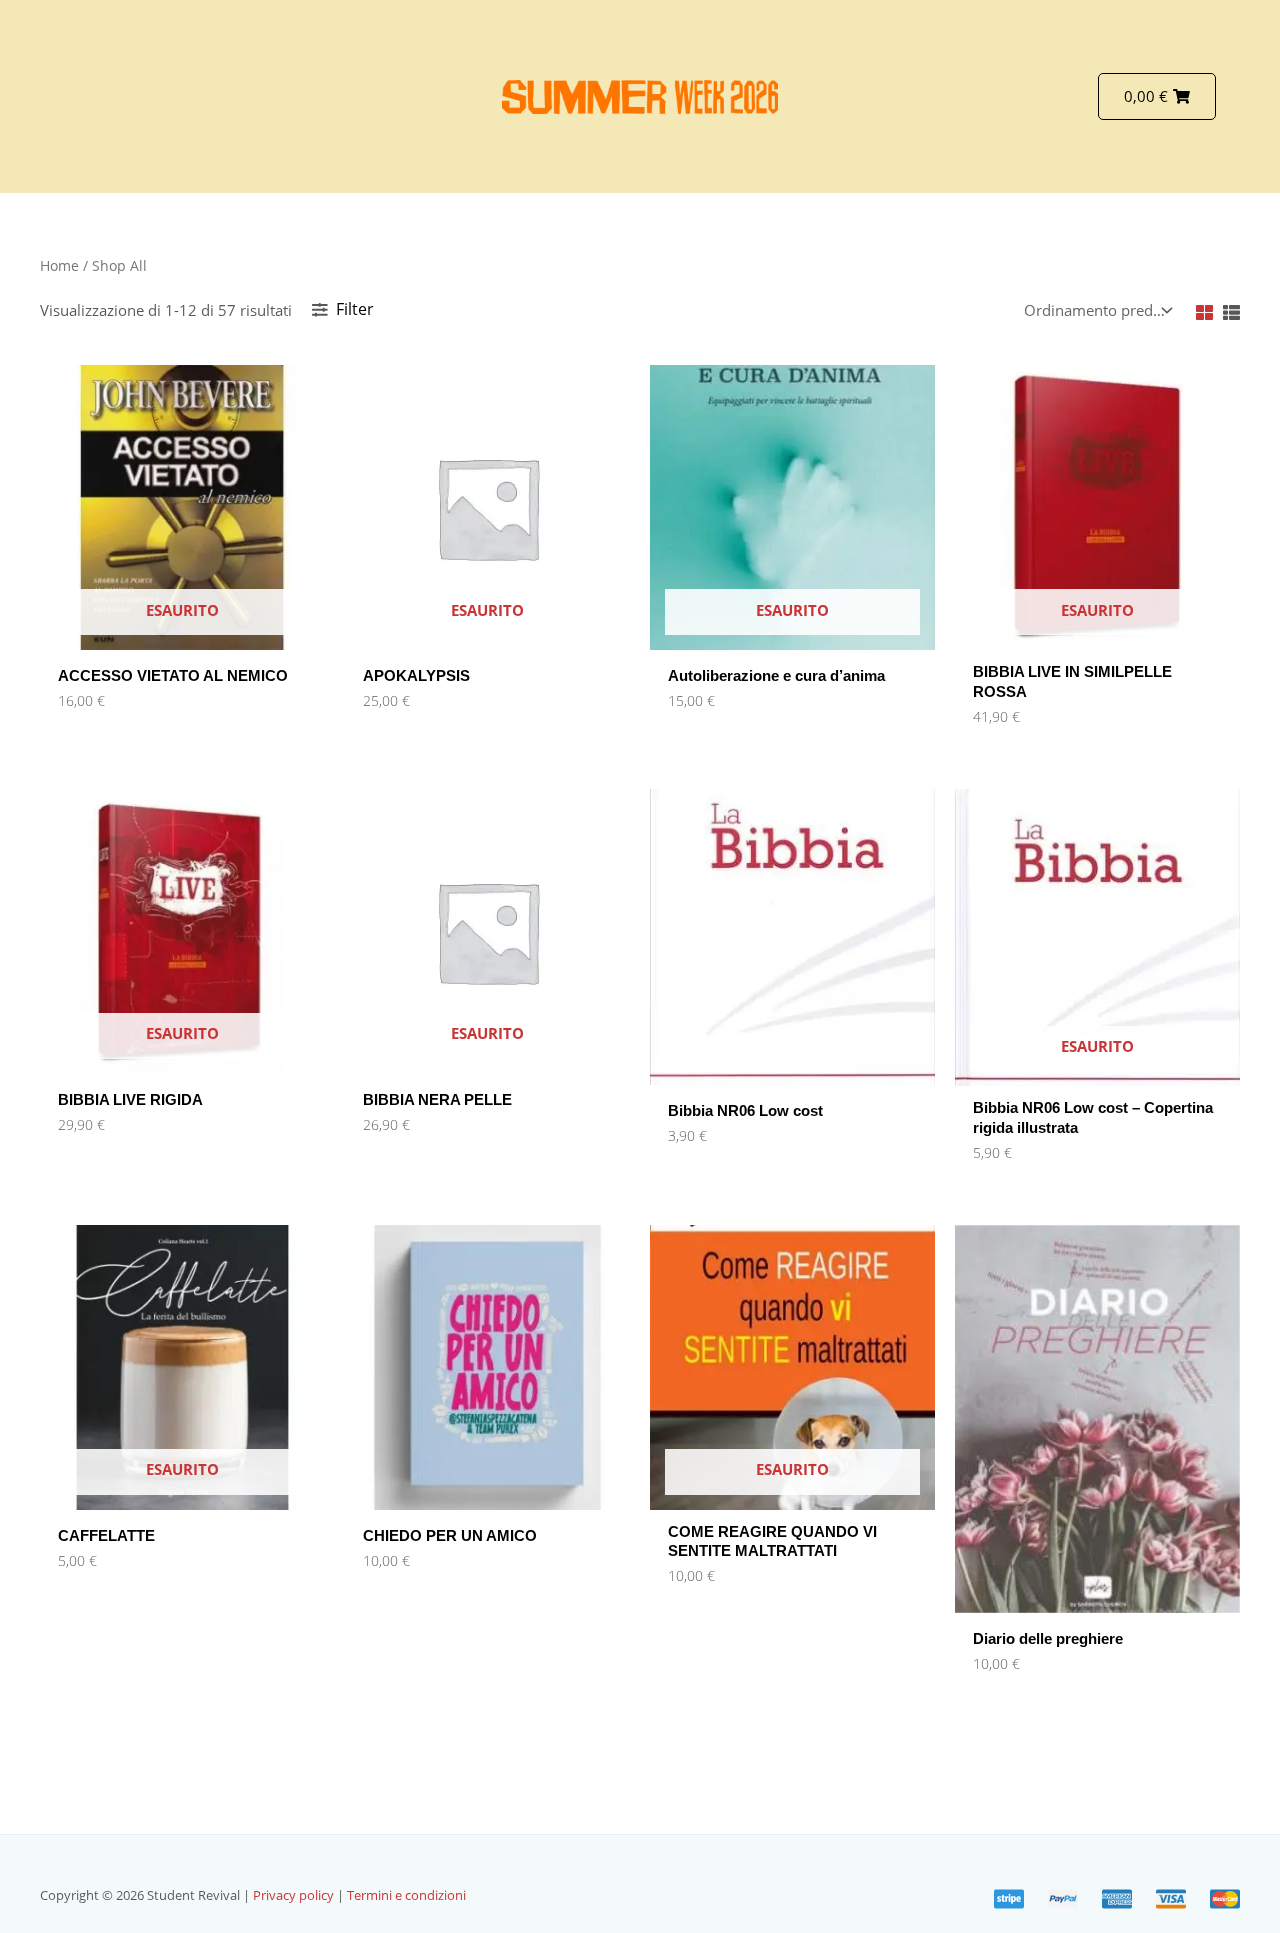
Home (59, 265)
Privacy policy (295, 1895)
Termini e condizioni (406, 1895)
